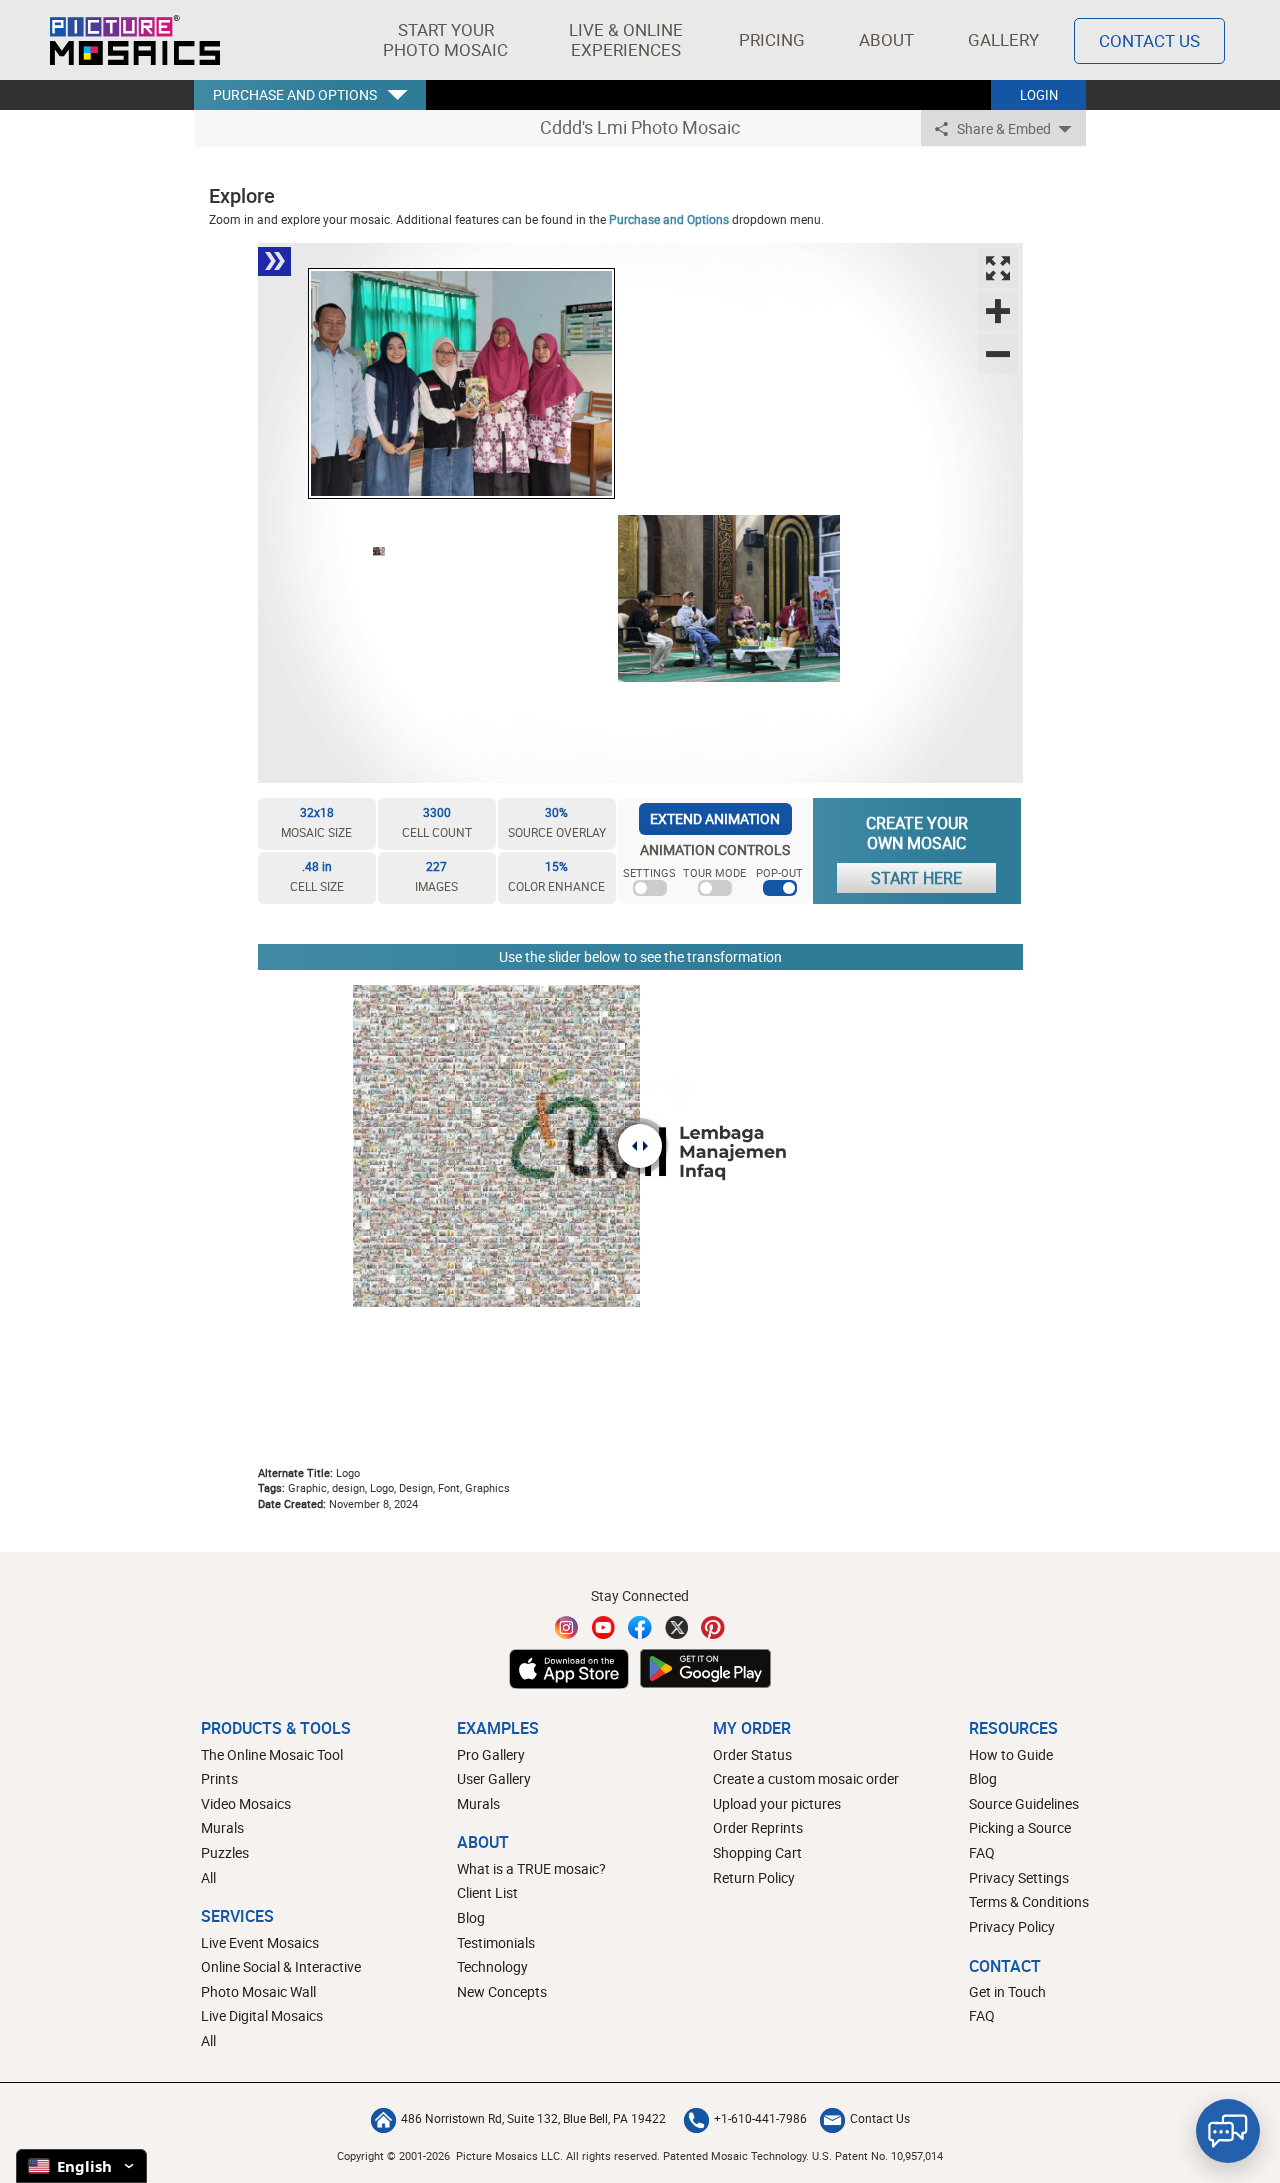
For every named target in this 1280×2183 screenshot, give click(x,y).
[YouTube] (604, 1627)
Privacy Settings (1019, 1877)
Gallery (1003, 39)
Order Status (752, 1754)
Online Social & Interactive (281, 1966)
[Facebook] (640, 1627)
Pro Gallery (491, 1754)
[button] (445, 40)
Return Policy (754, 1877)
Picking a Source (1020, 1827)
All (208, 1877)
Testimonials (496, 1942)
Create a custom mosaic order (806, 1778)
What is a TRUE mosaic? (531, 1868)
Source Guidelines (1024, 1803)
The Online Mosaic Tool (272, 1754)
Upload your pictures (777, 1803)
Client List (487, 1892)
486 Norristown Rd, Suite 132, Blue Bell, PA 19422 (533, 2118)
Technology (492, 1966)
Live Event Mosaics (260, 1942)
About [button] (886, 39)
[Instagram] (567, 1627)
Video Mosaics (246, 1803)
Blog (471, 1917)
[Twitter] (677, 1627)
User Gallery (494, 1778)
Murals (222, 1827)
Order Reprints (758, 1827)
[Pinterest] (713, 1627)
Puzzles (225, 1852)
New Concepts (502, 1991)
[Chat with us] (1228, 2131)
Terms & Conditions (1029, 1901)
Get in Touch (1007, 1991)
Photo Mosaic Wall (258, 1991)
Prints (219, 1778)
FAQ (982, 1852)
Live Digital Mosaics (262, 2015)
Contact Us (1149, 40)
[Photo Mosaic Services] (135, 40)
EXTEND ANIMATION (715, 818)
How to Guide (1011, 1754)
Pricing (772, 39)
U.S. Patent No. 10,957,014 (877, 2155)
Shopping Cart (757, 1852)
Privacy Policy (1012, 1926)
